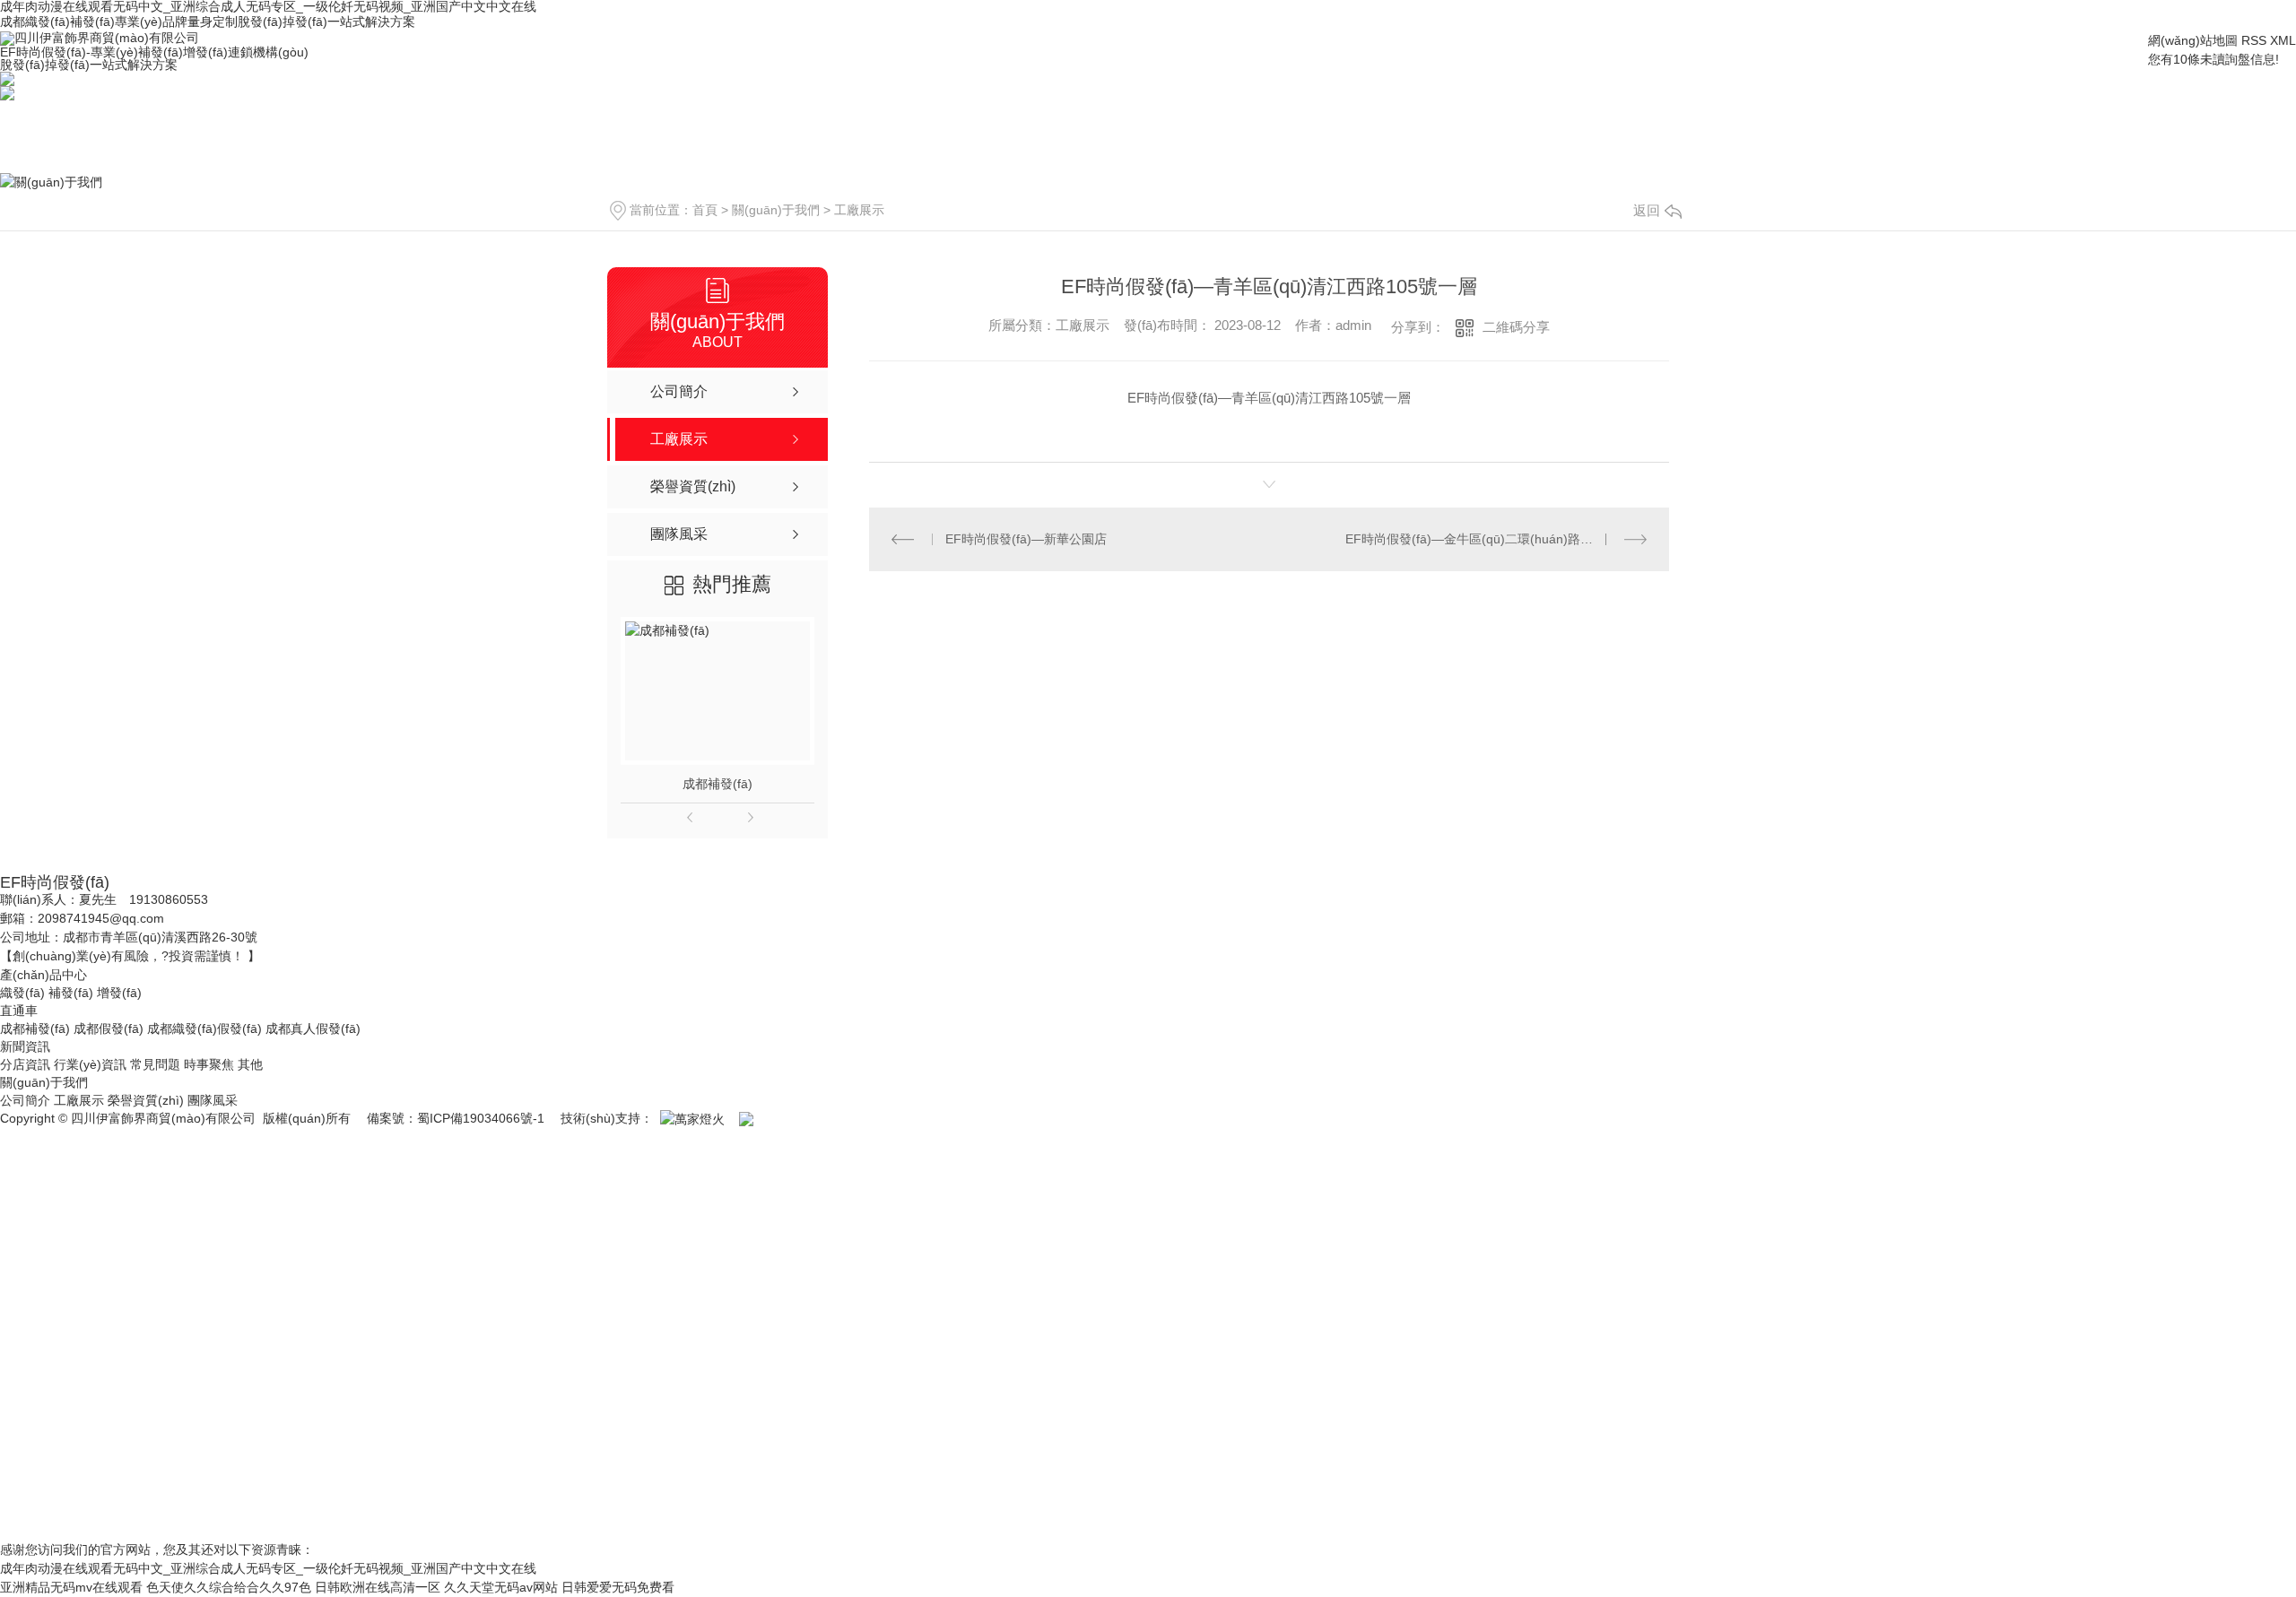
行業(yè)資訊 (90, 1064)
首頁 (705, 210)
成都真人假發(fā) (313, 1029)
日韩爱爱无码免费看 (618, 1587)
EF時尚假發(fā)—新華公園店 (1026, 539)
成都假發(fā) (109, 1029)
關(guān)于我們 (776, 210)
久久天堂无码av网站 (501, 1587)
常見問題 (155, 1064)
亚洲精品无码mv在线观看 (71, 1587)
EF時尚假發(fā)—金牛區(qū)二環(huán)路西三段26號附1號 (1496, 539)
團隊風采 (213, 1100)
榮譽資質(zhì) (146, 1100)
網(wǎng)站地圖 (2193, 40)
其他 (250, 1064)
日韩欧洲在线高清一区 (378, 1587)
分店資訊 (25, 1064)
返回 (1647, 210)
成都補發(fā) (717, 784)
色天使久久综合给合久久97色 (229, 1587)
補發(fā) (71, 993)
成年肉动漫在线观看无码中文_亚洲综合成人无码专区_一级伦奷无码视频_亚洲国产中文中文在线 (268, 1568)
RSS (2254, 40)
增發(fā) (119, 993)
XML (2283, 40)
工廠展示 (859, 210)
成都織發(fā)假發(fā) (204, 1029)
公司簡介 (25, 1100)
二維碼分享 (1516, 327)
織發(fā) (22, 993)
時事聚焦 (209, 1064)
